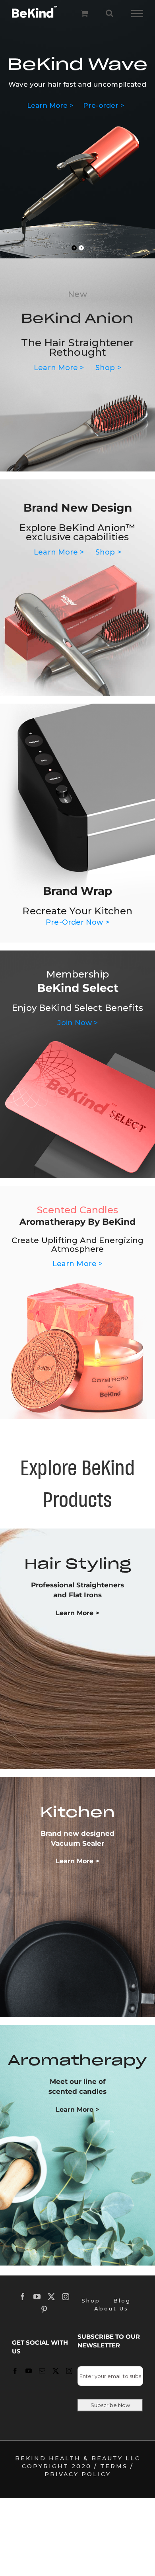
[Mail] (43, 2371)
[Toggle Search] (109, 13)
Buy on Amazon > (76, 142)
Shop (91, 2301)
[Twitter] (52, 2297)
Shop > (102, 130)
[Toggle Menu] (137, 14)
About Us (111, 2308)
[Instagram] (66, 2297)
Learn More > (60, 130)
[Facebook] (23, 2297)
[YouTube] (38, 2297)
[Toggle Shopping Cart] (84, 13)
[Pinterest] (45, 2309)
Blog (122, 2301)
